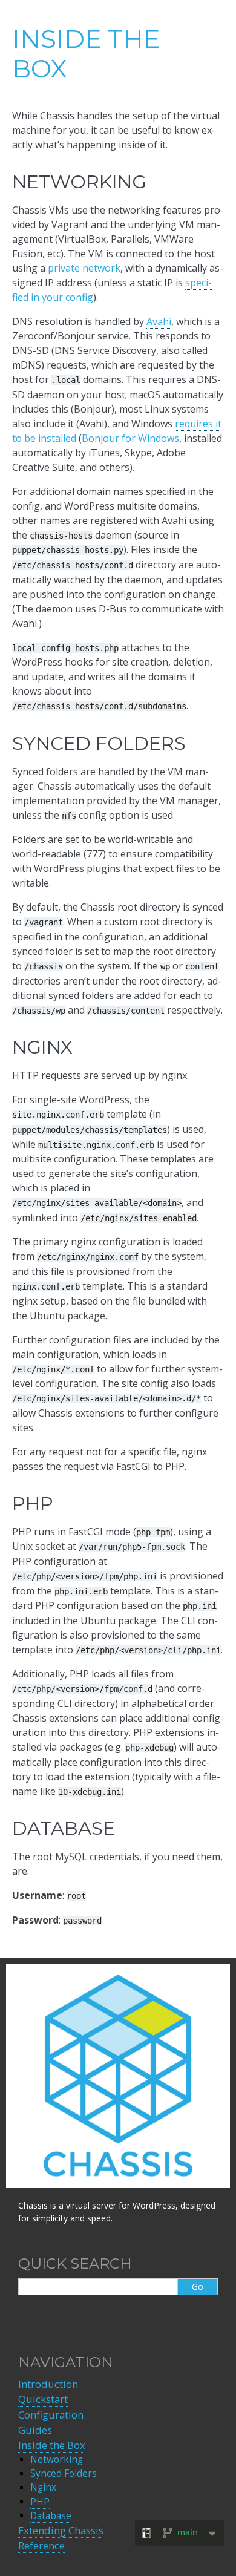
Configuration (51, 2415)
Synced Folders (64, 2473)
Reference (41, 2545)
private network (84, 268)
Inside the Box (52, 2445)
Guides (35, 2430)
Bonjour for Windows (130, 438)
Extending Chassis (61, 2530)
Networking (57, 2460)
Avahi (159, 321)
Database (51, 2516)
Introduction (48, 2384)
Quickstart (43, 2399)
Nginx (43, 2487)
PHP (40, 2502)
